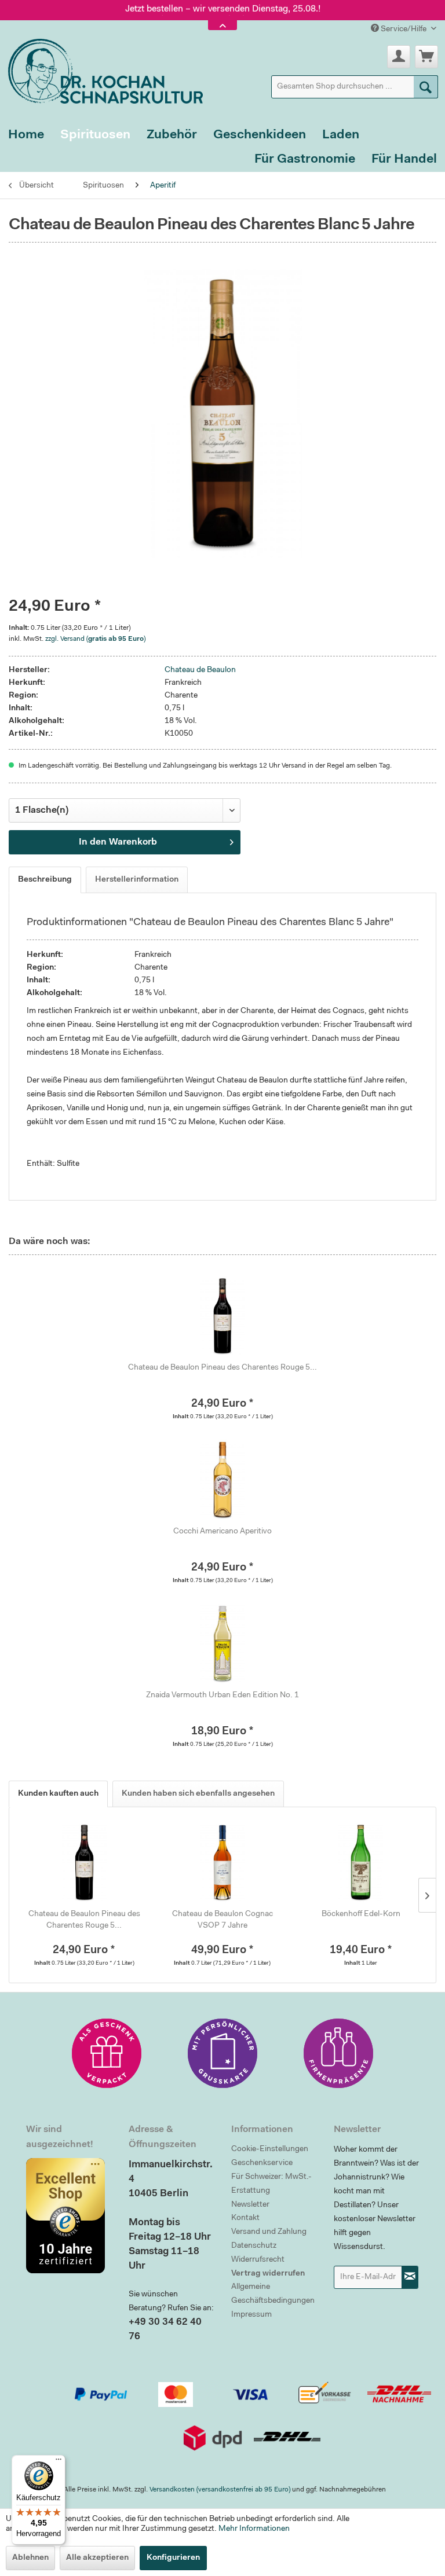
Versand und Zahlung (269, 2232)
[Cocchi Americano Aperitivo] (222, 1480)
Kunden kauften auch (58, 1794)
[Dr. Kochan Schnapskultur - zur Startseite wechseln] (101, 69)
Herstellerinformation (137, 880)
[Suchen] (426, 87)
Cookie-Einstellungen (270, 2149)
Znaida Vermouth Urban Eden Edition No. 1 (222, 1696)
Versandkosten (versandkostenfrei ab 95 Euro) (220, 2490)
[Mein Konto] (399, 57)
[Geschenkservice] (107, 2053)
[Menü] (59, 2462)
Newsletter (250, 2205)
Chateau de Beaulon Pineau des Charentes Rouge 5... (222, 1368)
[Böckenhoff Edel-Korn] (361, 1862)
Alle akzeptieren (97, 2558)
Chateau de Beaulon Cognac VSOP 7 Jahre (222, 1920)
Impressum (251, 2315)
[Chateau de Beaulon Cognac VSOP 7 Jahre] (223, 1862)
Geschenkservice (262, 2163)
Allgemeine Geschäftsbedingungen (273, 2294)
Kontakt (245, 2218)
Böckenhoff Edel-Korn (361, 1914)
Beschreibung (45, 880)
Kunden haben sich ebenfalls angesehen (198, 1794)
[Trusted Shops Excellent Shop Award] (69, 2215)
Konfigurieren (173, 2558)
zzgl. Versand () (95, 639)
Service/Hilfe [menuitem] (404, 30)
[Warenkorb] (426, 57)
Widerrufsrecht (258, 2260)
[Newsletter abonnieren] (410, 2277)
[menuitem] (355, 87)
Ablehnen (30, 2558)
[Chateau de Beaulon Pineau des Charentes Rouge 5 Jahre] (222, 1316)
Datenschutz (254, 2246)
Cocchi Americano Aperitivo (222, 1532)
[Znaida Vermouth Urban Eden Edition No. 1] (222, 1643)
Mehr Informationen (254, 2529)
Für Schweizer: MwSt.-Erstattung (271, 2184)
